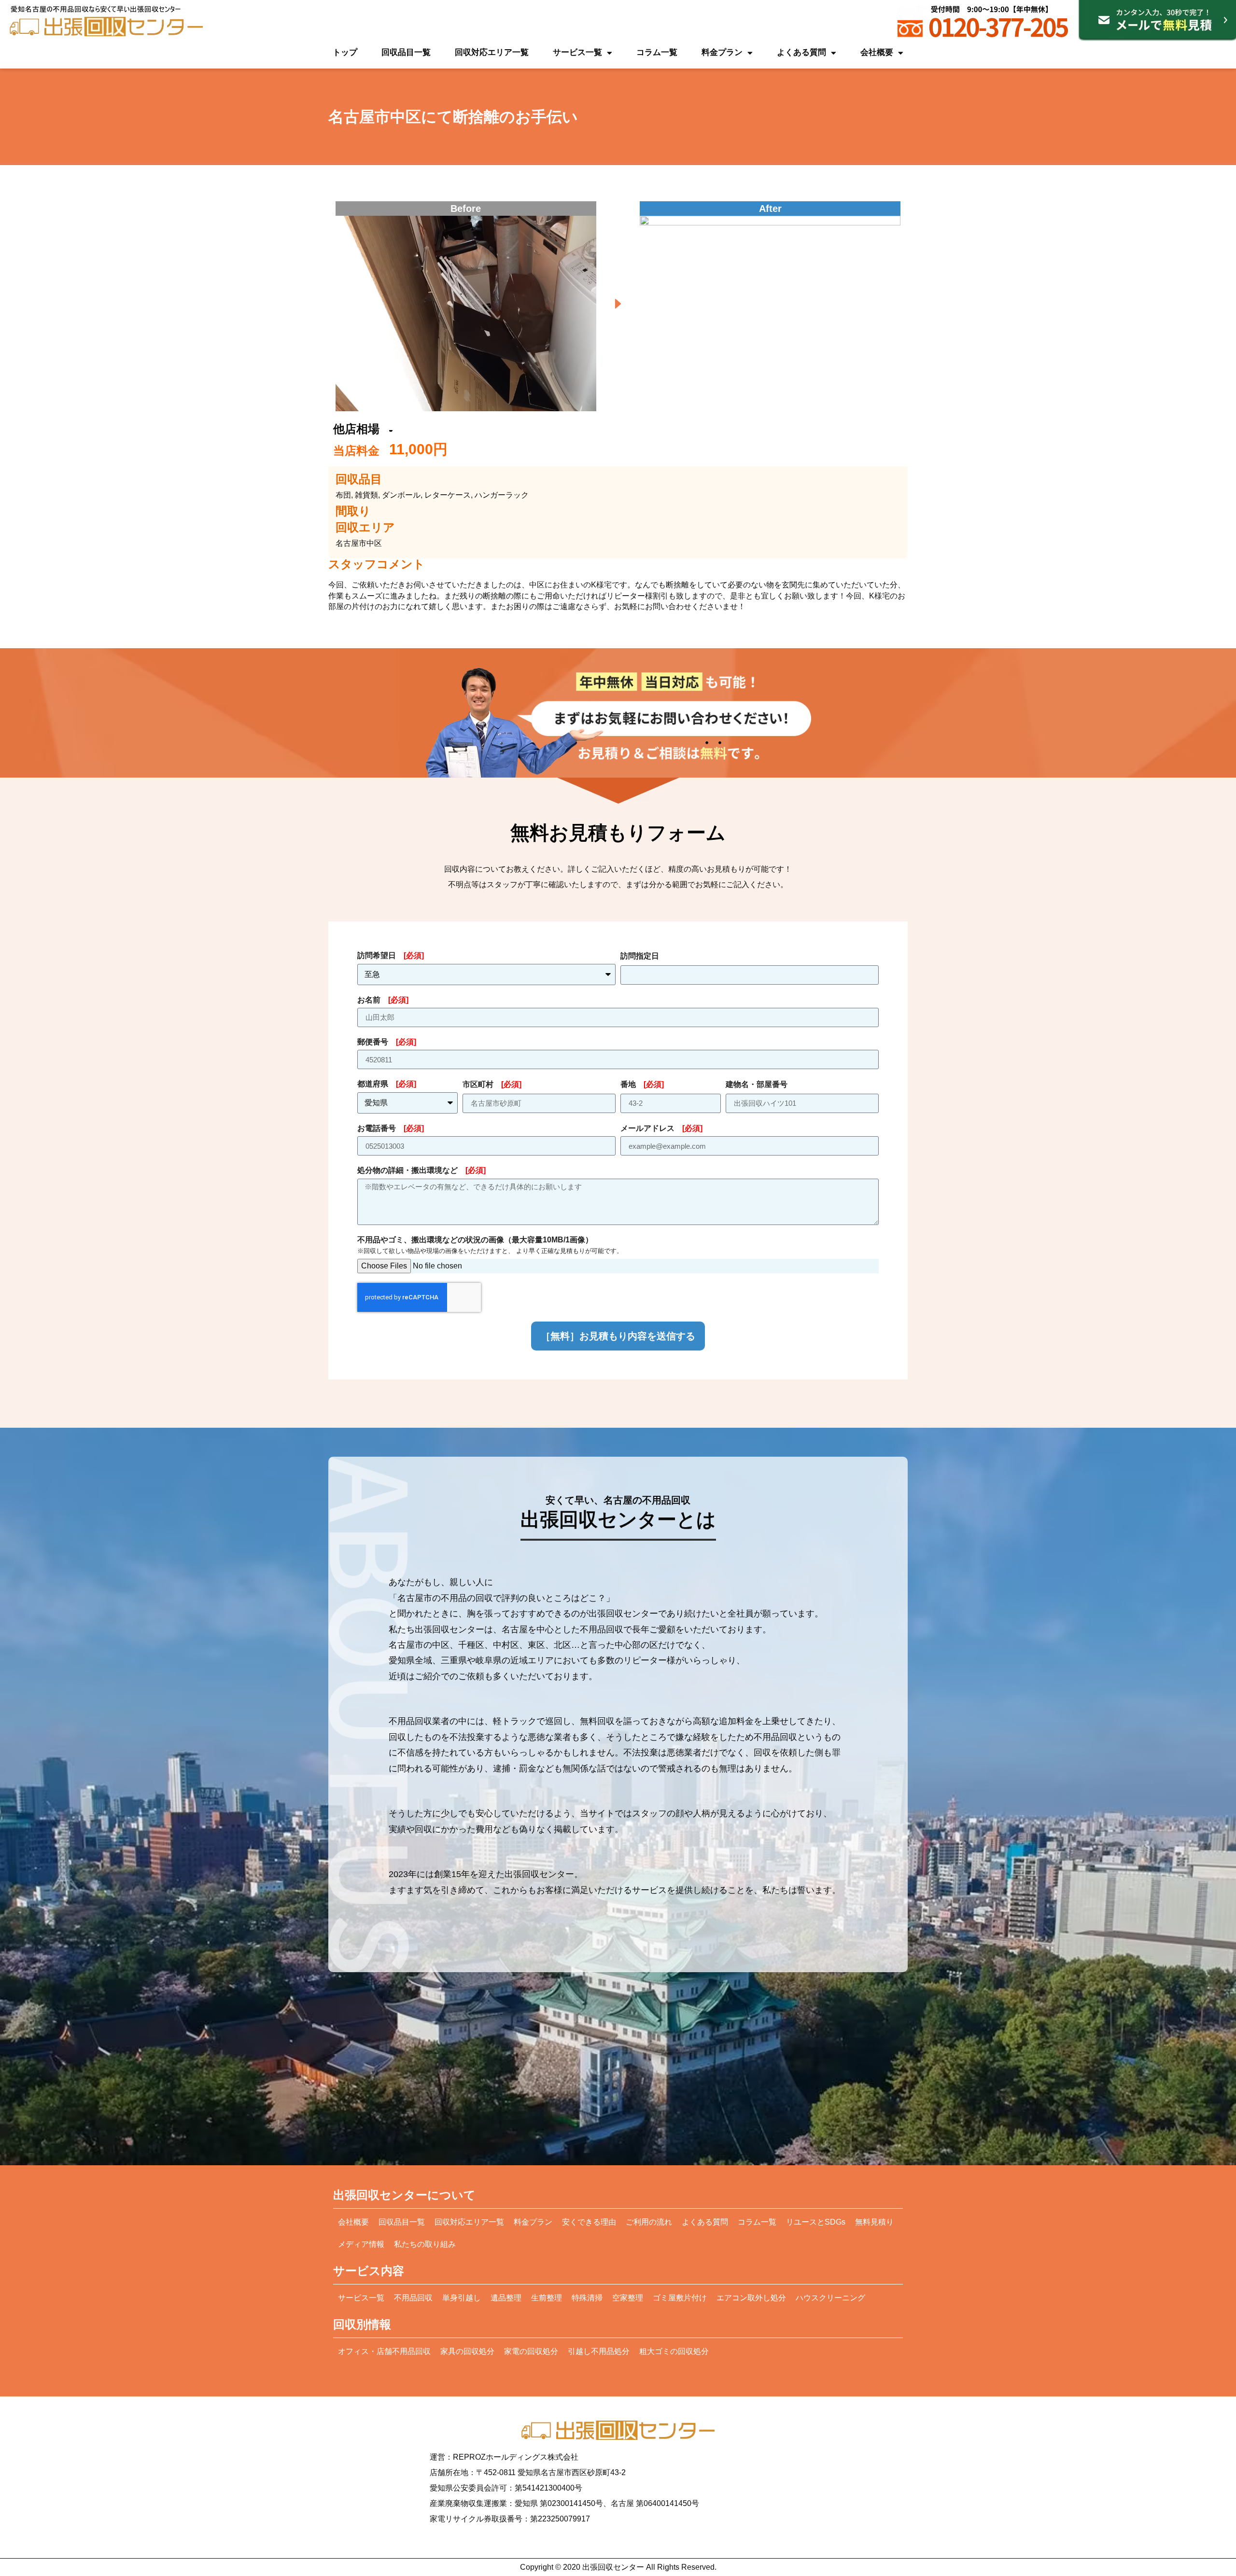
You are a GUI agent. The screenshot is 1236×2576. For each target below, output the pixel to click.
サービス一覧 (577, 52)
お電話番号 (391, 1128)
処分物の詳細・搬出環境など (421, 1170)
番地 (642, 1084)
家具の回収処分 (467, 2351)
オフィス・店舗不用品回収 (384, 2351)
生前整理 (547, 2298)
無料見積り (874, 2222)
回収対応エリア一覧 (492, 52)
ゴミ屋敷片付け (680, 2298)
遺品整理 (506, 2298)
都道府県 (387, 1084)
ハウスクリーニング (830, 2298)
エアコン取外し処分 (751, 2298)
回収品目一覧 (406, 52)
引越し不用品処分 (599, 2351)
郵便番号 (387, 1042)
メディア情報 (361, 2244)
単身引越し (462, 2298)
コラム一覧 (657, 52)
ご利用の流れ (649, 2222)
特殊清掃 (587, 2298)
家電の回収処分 (531, 2351)
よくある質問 (801, 52)
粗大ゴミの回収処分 (674, 2351)
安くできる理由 (589, 2222)
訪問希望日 (391, 955)
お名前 (383, 1000)
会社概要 (877, 52)
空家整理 (628, 2298)
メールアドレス (661, 1128)
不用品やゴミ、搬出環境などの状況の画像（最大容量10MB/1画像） (490, 1245)
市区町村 (492, 1084)
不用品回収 (413, 2298)
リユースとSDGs (816, 2222)
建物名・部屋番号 (757, 1084)
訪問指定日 (640, 956)
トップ (345, 52)
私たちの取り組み (425, 2244)
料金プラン (722, 52)
